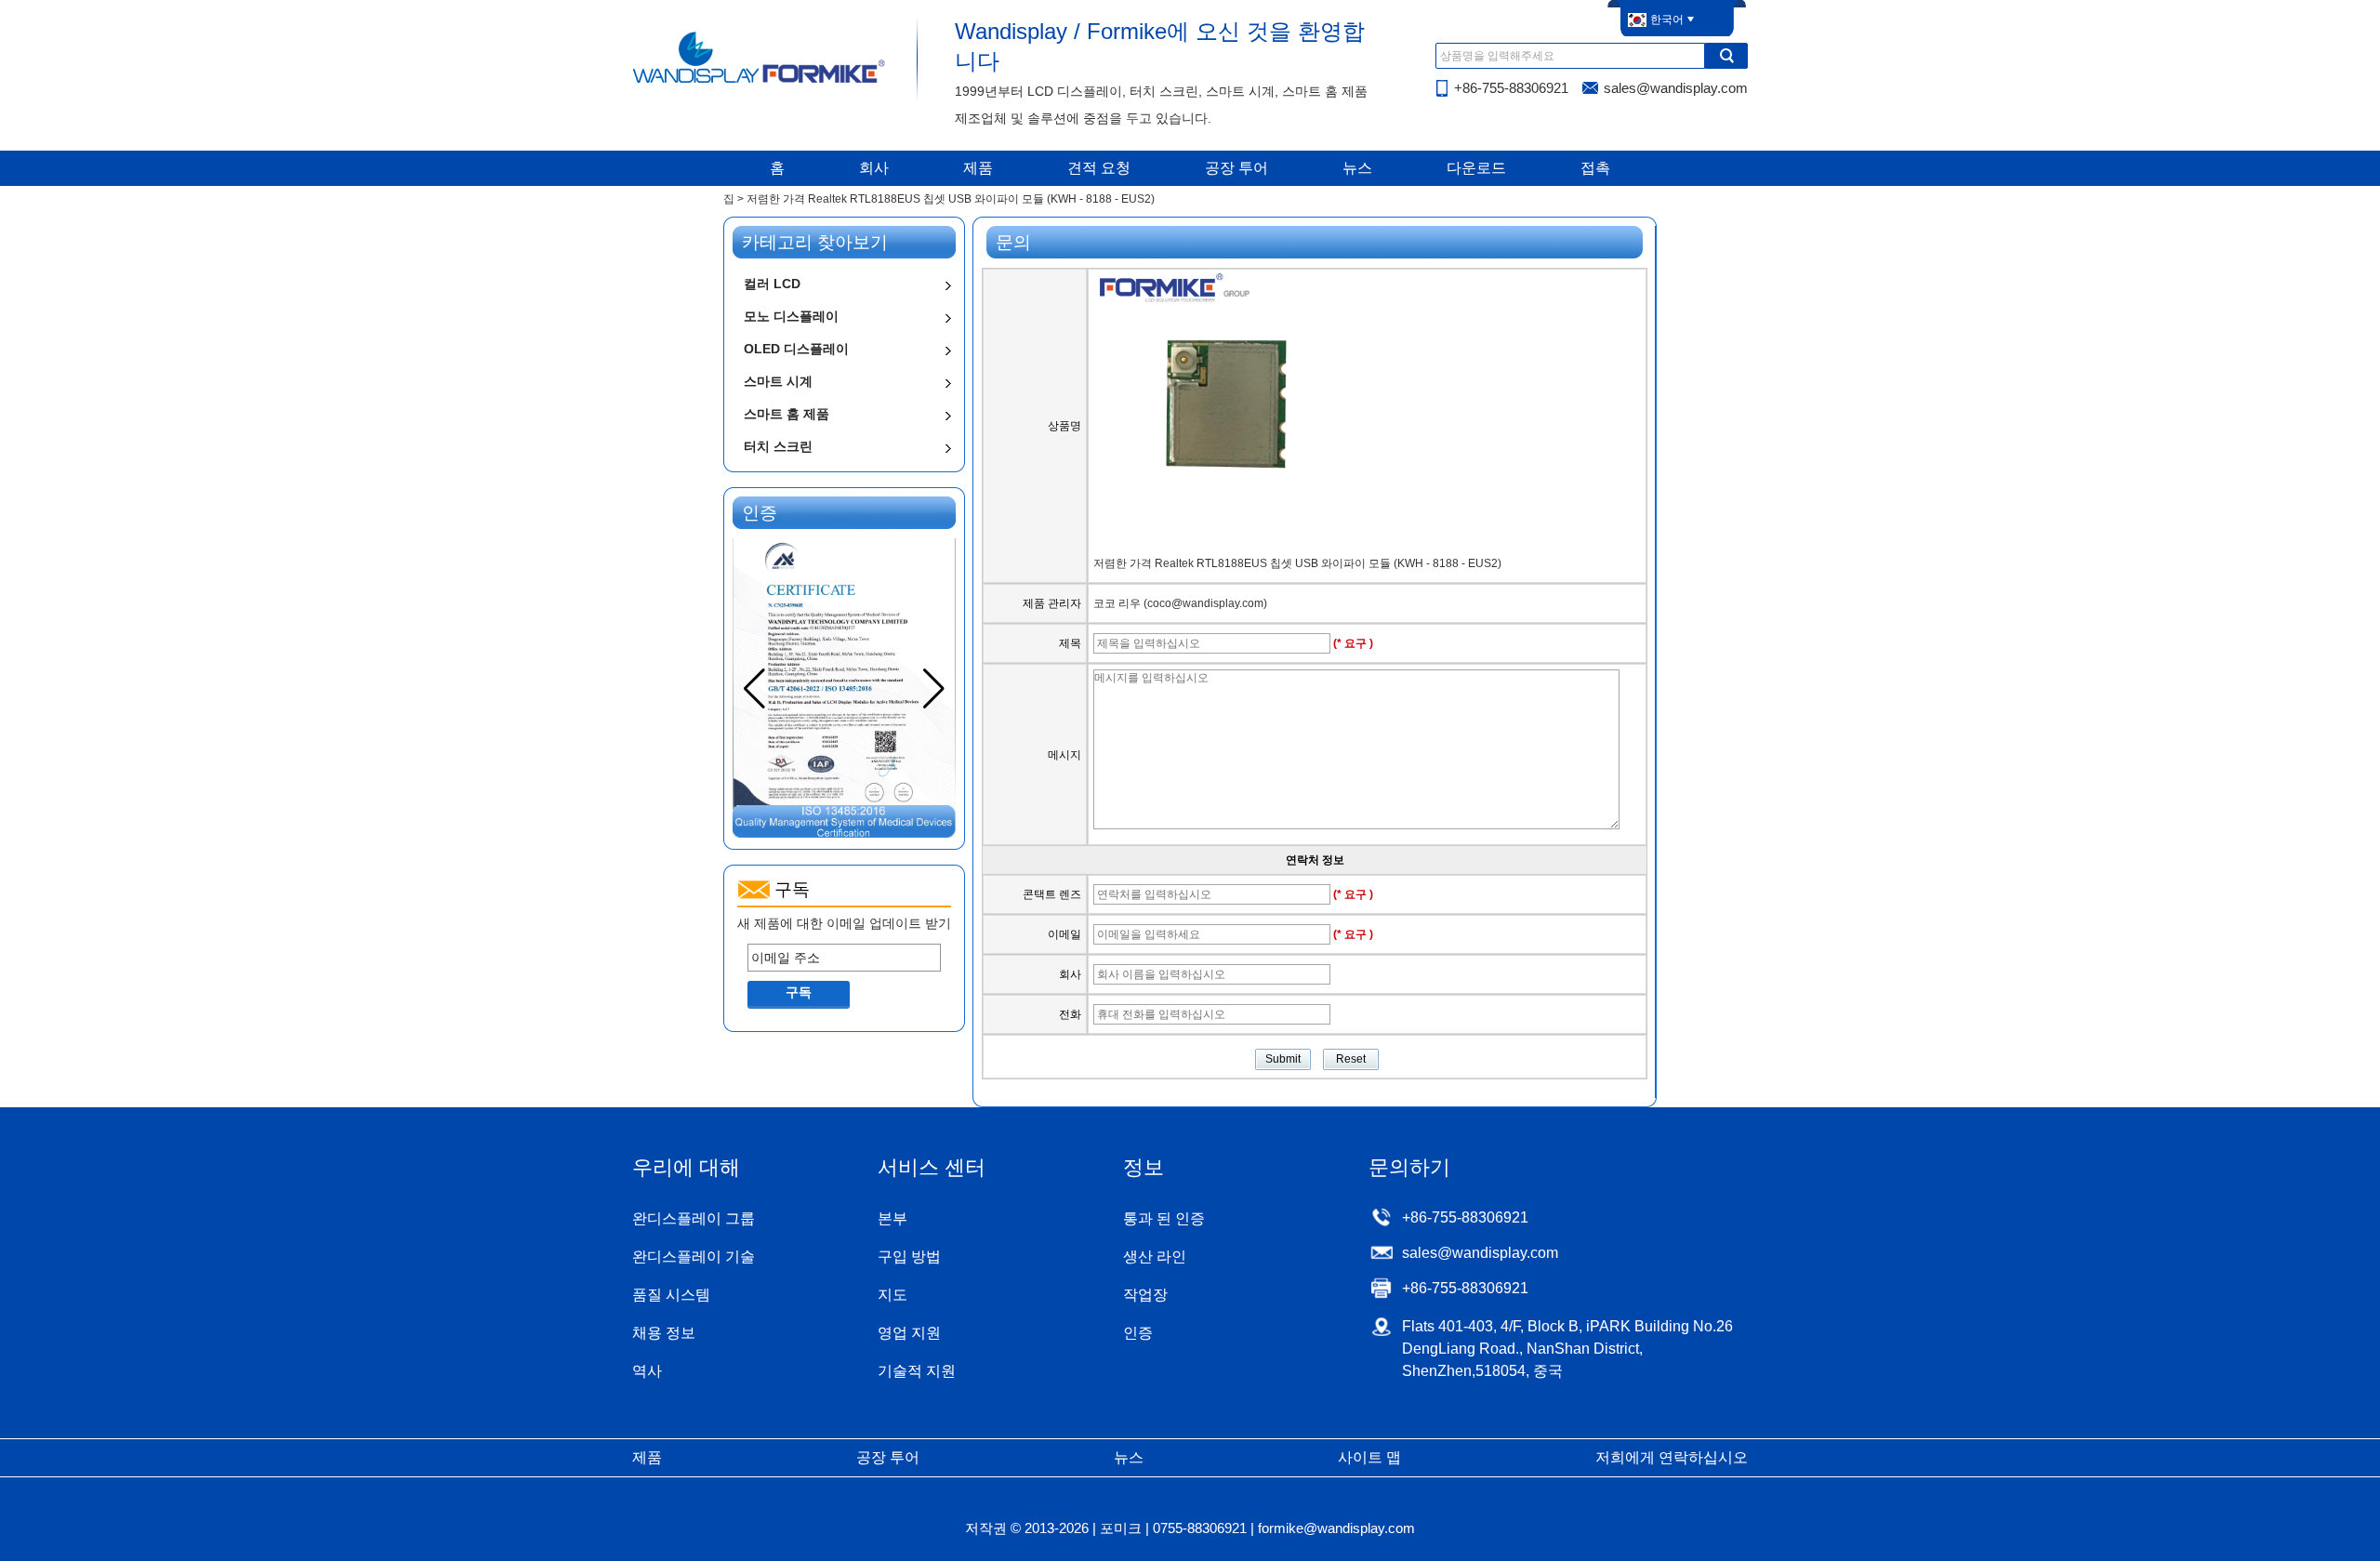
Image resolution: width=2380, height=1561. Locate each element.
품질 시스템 (671, 1295)
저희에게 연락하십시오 (1672, 1457)
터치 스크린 (778, 446)
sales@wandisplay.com (1676, 88)
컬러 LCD (772, 284)
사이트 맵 (1369, 1457)
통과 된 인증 (1164, 1218)
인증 (1138, 1333)
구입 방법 (909, 1257)
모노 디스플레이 (791, 316)
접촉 (1595, 168)
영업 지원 (909, 1333)
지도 (892, 1295)
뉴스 (1357, 168)
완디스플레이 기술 (694, 1257)
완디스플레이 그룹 (694, 1218)
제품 (978, 168)
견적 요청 (1099, 168)
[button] (934, 689)
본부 (892, 1218)
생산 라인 (1155, 1257)
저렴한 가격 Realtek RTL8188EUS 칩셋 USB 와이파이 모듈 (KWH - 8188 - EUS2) (1297, 563)
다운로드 (1476, 168)
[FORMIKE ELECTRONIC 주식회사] (760, 82)
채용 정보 (664, 1333)
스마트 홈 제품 (787, 414)
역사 (647, 1371)
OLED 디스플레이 (796, 349)
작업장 (1145, 1295)
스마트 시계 (778, 381)
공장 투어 (1236, 168)
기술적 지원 (917, 1371)
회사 (874, 168)
